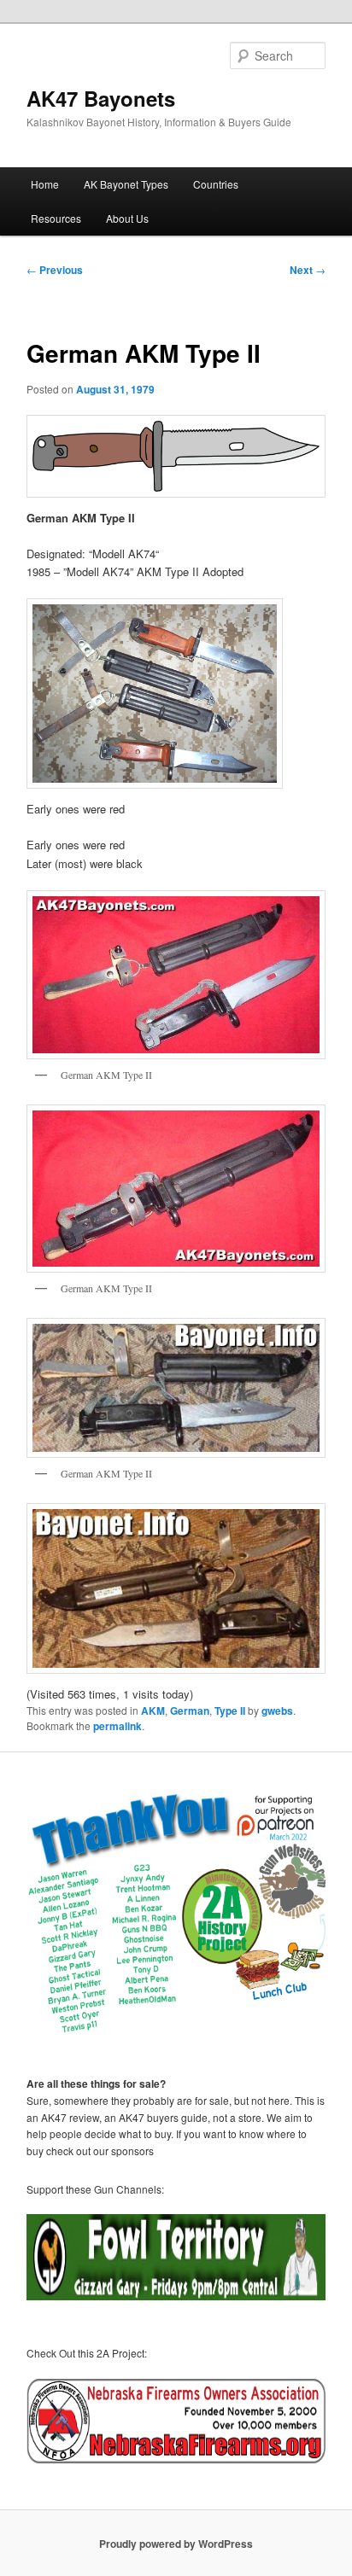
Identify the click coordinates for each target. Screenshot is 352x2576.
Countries (216, 184)
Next (308, 270)
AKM (153, 1711)
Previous (55, 270)
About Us (127, 218)
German (190, 1711)
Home (45, 184)
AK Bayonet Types (126, 184)
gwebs (277, 1711)
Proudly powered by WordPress (176, 2544)
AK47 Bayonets (101, 98)
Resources (56, 218)
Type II (230, 1711)
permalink (117, 1726)
